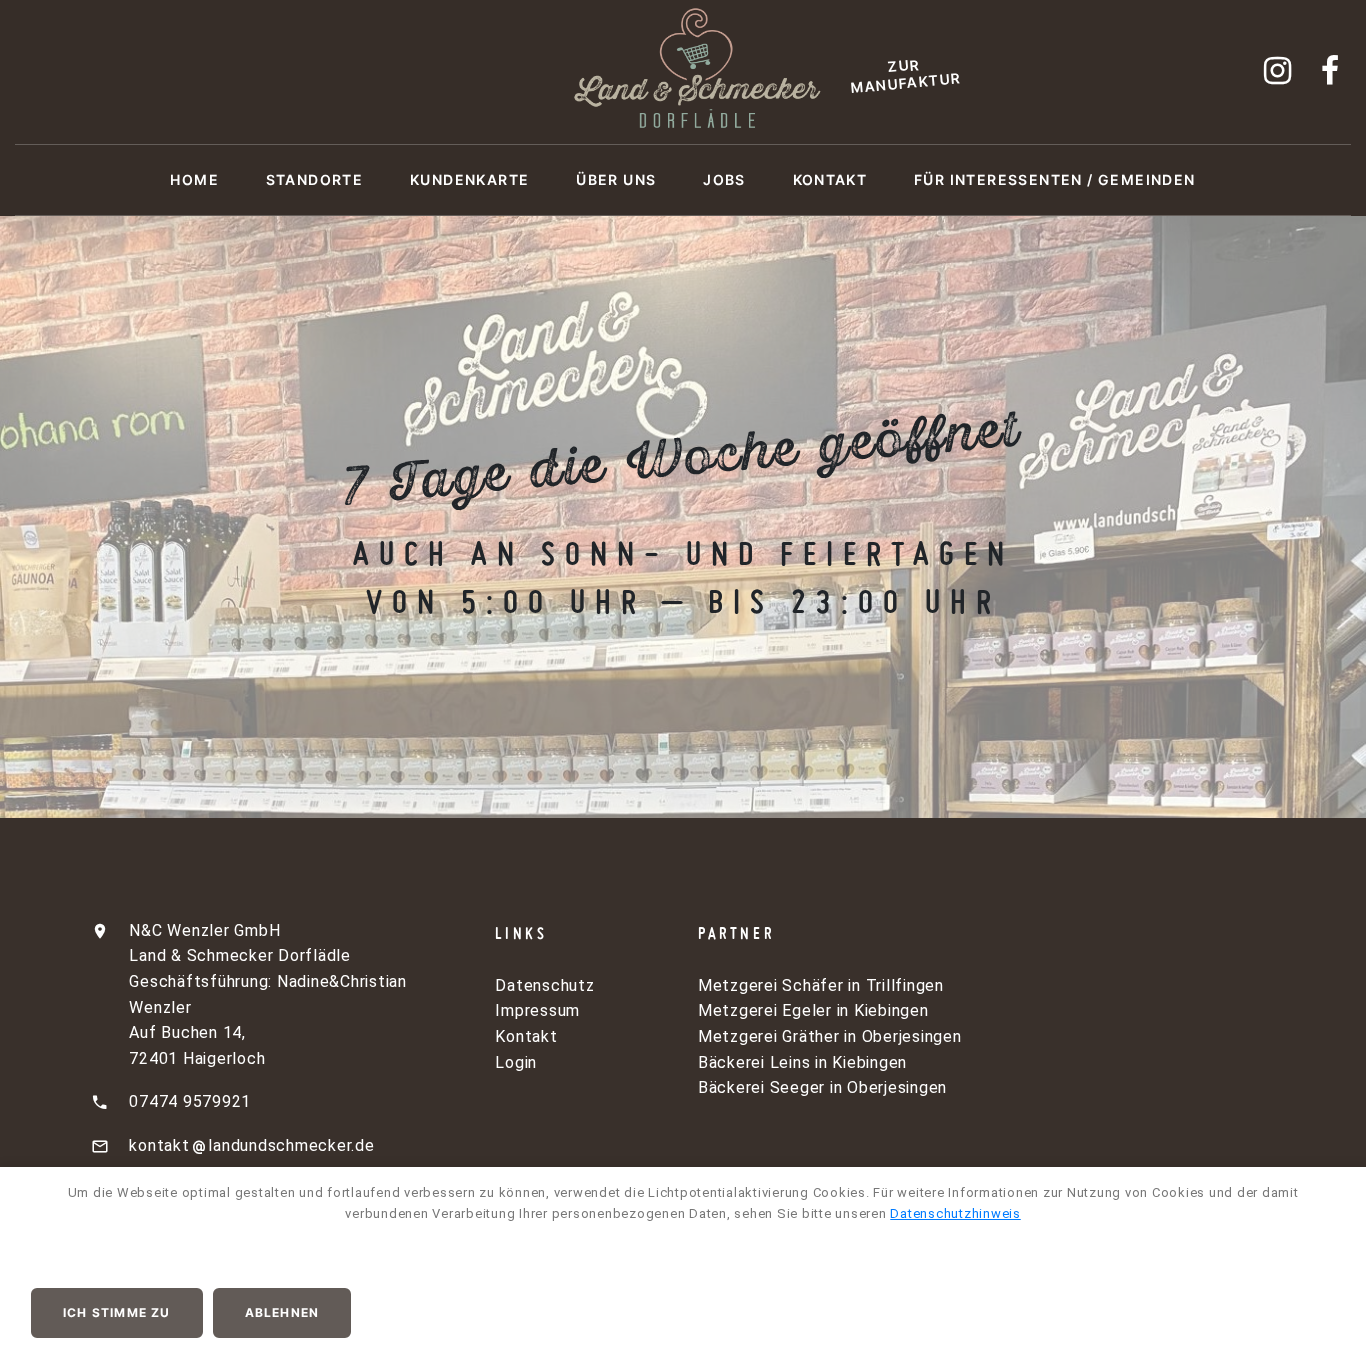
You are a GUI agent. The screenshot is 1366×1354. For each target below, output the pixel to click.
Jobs (724, 180)
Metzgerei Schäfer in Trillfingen (821, 985)
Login (516, 1062)
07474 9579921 (190, 1101)
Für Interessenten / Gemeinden (1055, 180)
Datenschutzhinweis (955, 1213)
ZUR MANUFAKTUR (906, 75)
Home (194, 180)
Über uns (616, 180)
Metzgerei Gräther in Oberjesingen (830, 1036)
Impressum (537, 1010)
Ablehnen (282, 1312)
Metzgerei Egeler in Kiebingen (813, 1010)
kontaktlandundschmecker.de (251, 1145)
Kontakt (830, 180)
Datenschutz (544, 985)
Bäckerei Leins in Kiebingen (802, 1062)
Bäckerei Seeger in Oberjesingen (822, 1087)
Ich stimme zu (117, 1312)
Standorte (315, 180)
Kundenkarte (469, 180)
